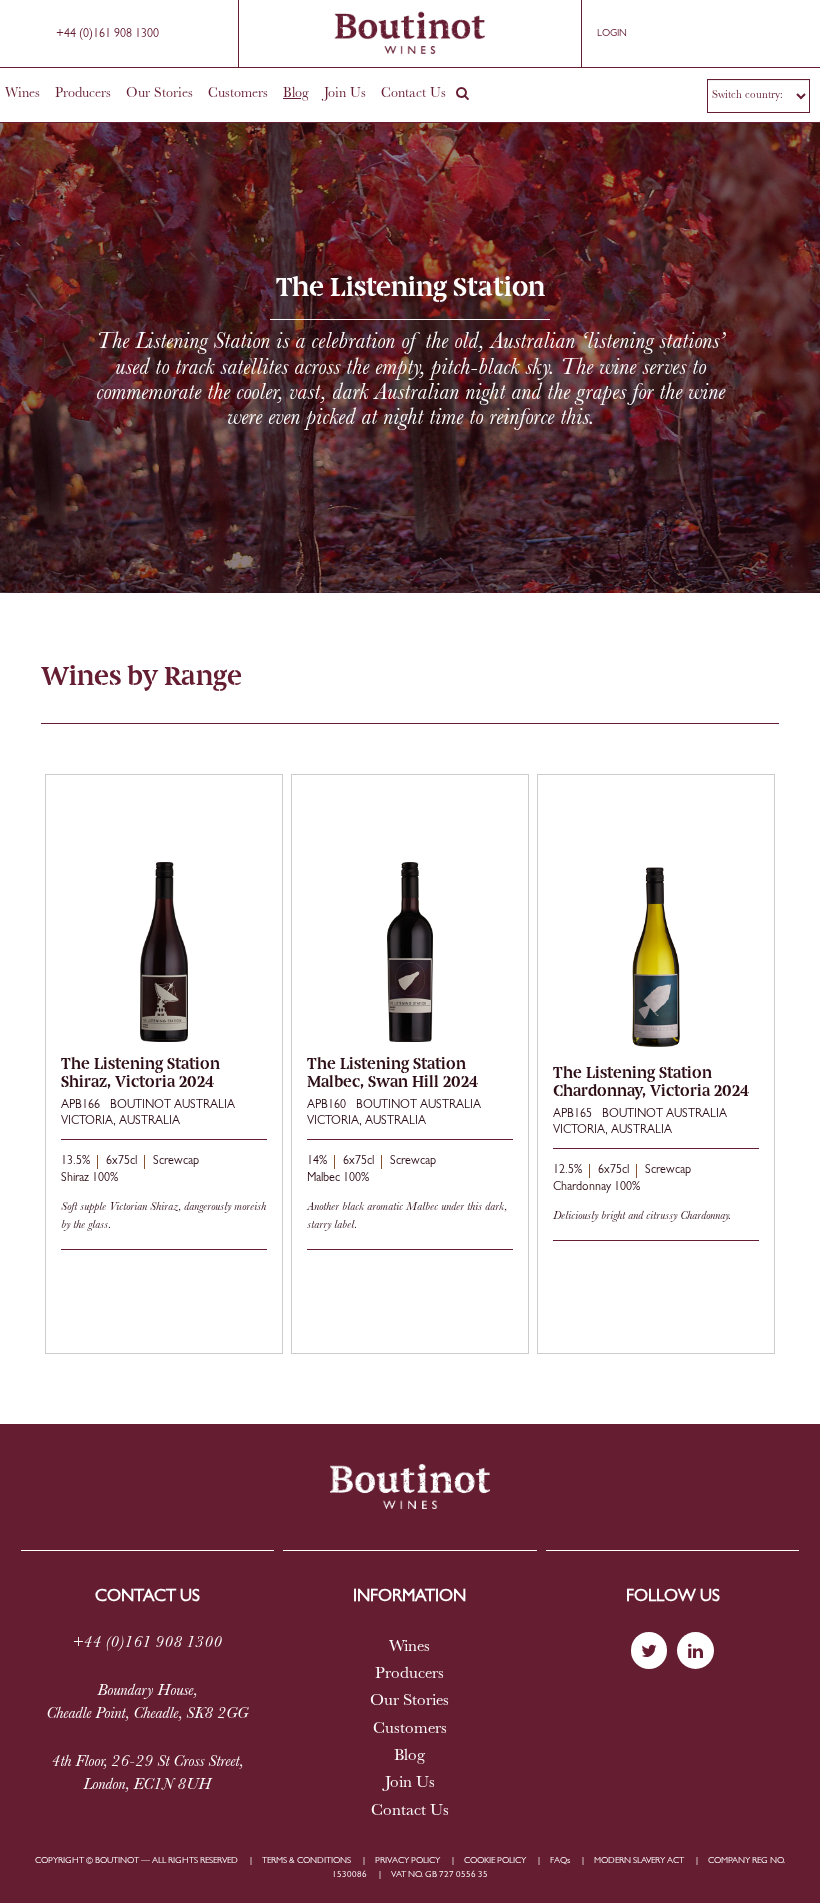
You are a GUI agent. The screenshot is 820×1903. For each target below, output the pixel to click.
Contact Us (413, 94)
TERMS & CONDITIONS (306, 1860)
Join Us (345, 94)
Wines (22, 94)
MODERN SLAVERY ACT (639, 1860)
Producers (83, 94)
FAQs (560, 1860)
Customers (238, 94)
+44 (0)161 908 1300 (107, 34)
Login (612, 33)
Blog (296, 94)
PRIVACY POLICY (407, 1860)
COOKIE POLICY (495, 1860)
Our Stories (159, 94)
